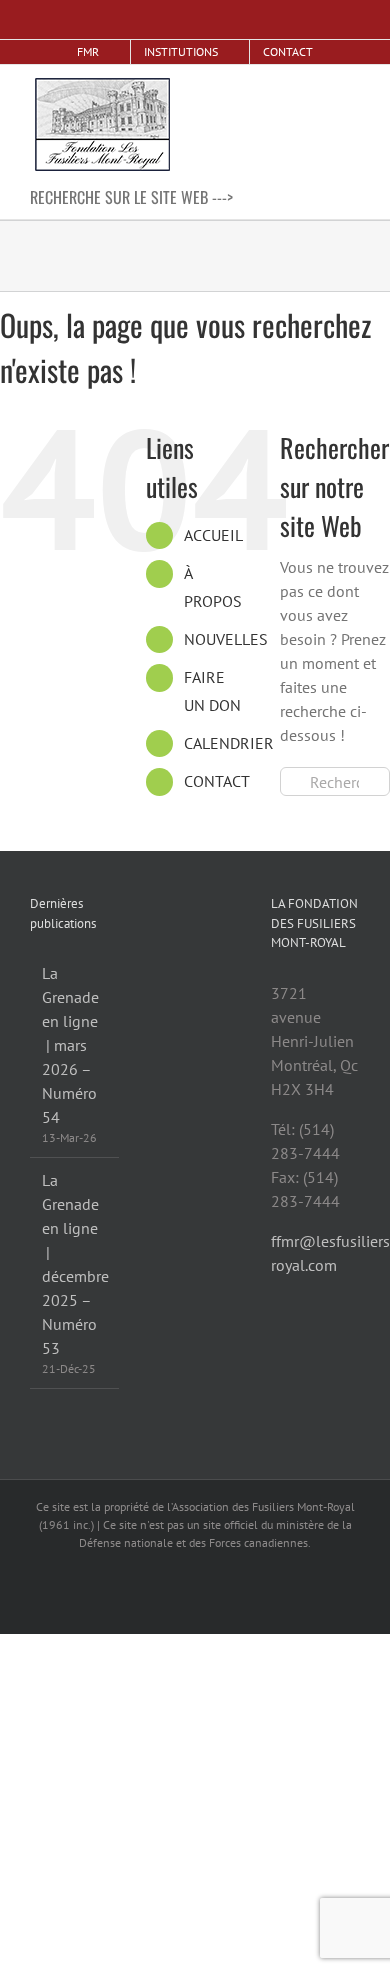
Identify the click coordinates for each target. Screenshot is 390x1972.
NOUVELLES (226, 639)
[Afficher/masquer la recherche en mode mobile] (316, 85)
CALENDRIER (229, 743)
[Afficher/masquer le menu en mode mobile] (352, 85)
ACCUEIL (213, 535)
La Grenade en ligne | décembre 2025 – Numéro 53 (75, 1264)
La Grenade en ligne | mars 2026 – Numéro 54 (70, 1045)
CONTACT (217, 781)
